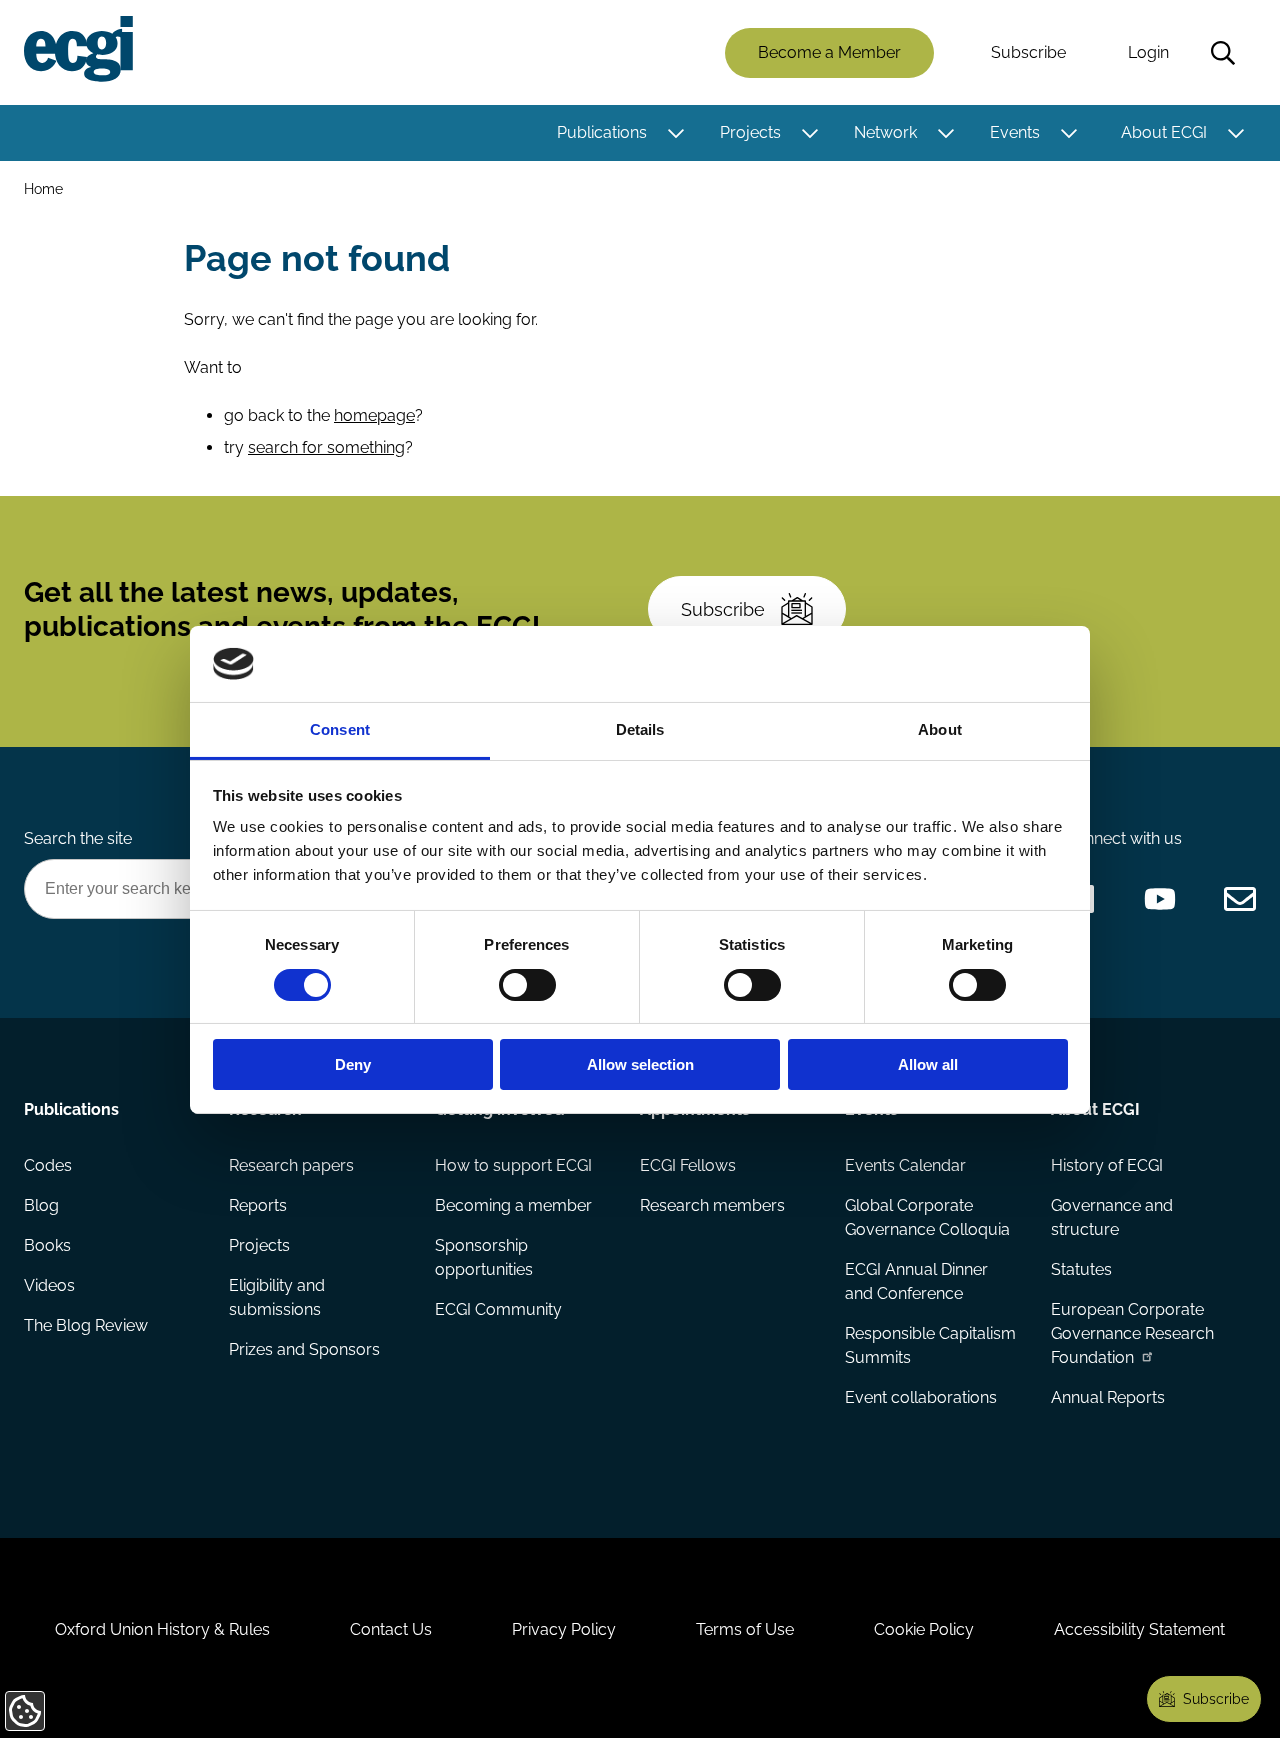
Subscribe (1028, 52)
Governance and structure (1112, 1217)
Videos (49, 1285)
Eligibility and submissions (277, 1297)
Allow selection (640, 1064)
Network (885, 132)
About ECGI (1164, 132)
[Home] (78, 49)
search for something (326, 447)
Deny (353, 1064)
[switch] (527, 985)
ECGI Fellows (688, 1165)
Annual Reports (1108, 1397)
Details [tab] (640, 729)
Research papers (291, 1165)
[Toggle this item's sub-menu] (675, 133)
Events (1015, 132)
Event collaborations (921, 1397)
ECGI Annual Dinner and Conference (916, 1281)
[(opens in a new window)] (1160, 899)
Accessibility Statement (1139, 1629)
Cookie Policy (924, 1629)
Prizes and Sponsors (304, 1349)
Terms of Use (745, 1629)
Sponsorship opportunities (484, 1257)
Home (43, 188)
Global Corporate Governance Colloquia (927, 1217)
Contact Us (391, 1629)
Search (1223, 53)
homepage (374, 415)
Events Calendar (905, 1165)
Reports (258, 1205)
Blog (41, 1205)
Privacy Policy (564, 1629)
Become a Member (829, 52)
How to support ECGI (513, 1165)
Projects (750, 132)
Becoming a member (513, 1205)
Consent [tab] (340, 729)
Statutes (1081, 1269)
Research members (712, 1205)
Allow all (928, 1064)
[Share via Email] (1240, 899)
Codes (48, 1165)
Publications (602, 132)
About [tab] (940, 729)
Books (47, 1245)
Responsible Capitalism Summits (930, 1345)
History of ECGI (1107, 1165)
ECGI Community (498, 1309)
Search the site (78, 838)
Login (1148, 52)
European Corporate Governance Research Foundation (1132, 1333)
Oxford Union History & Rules (162, 1629)
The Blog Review (86, 1325)
